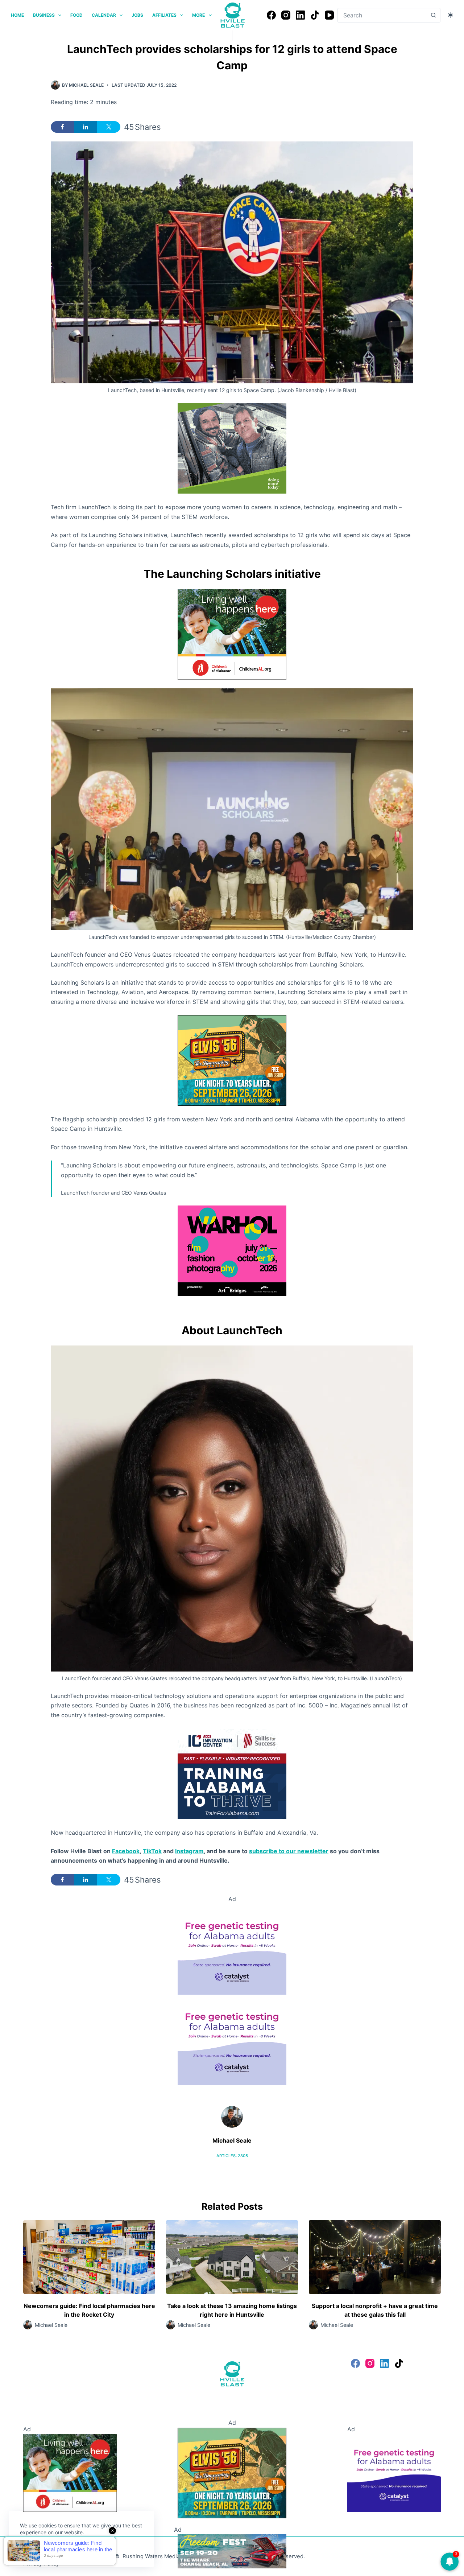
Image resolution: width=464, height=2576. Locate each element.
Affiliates (164, 15)
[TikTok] (315, 15)
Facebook (126, 1851)
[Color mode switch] (450, 15)
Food (76, 15)
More (198, 15)
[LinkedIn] (300, 15)
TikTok (152, 1851)
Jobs (137, 15)
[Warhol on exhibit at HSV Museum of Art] (232, 1250)
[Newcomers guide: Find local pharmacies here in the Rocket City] (89, 2257)
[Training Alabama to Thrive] (232, 1773)
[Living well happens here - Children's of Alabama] (232, 634)
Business (44, 15)
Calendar (104, 15)
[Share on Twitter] (109, 127)
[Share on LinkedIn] (86, 127)
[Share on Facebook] (62, 127)
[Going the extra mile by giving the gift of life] (232, 448)
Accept (35, 2550)
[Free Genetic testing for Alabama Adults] (232, 1949)
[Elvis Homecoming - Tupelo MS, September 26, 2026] (232, 1060)
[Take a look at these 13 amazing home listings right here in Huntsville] (232, 2257)
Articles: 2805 (232, 2156)
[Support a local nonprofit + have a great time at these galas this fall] (375, 2257)
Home (17, 15)
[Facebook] (271, 15)
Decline (70, 2550)
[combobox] (382, 15)
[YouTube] (329, 15)
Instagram (189, 1851)
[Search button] (433, 15)
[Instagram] (286, 15)
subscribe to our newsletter (289, 1851)
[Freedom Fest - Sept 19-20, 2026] (232, 2551)
